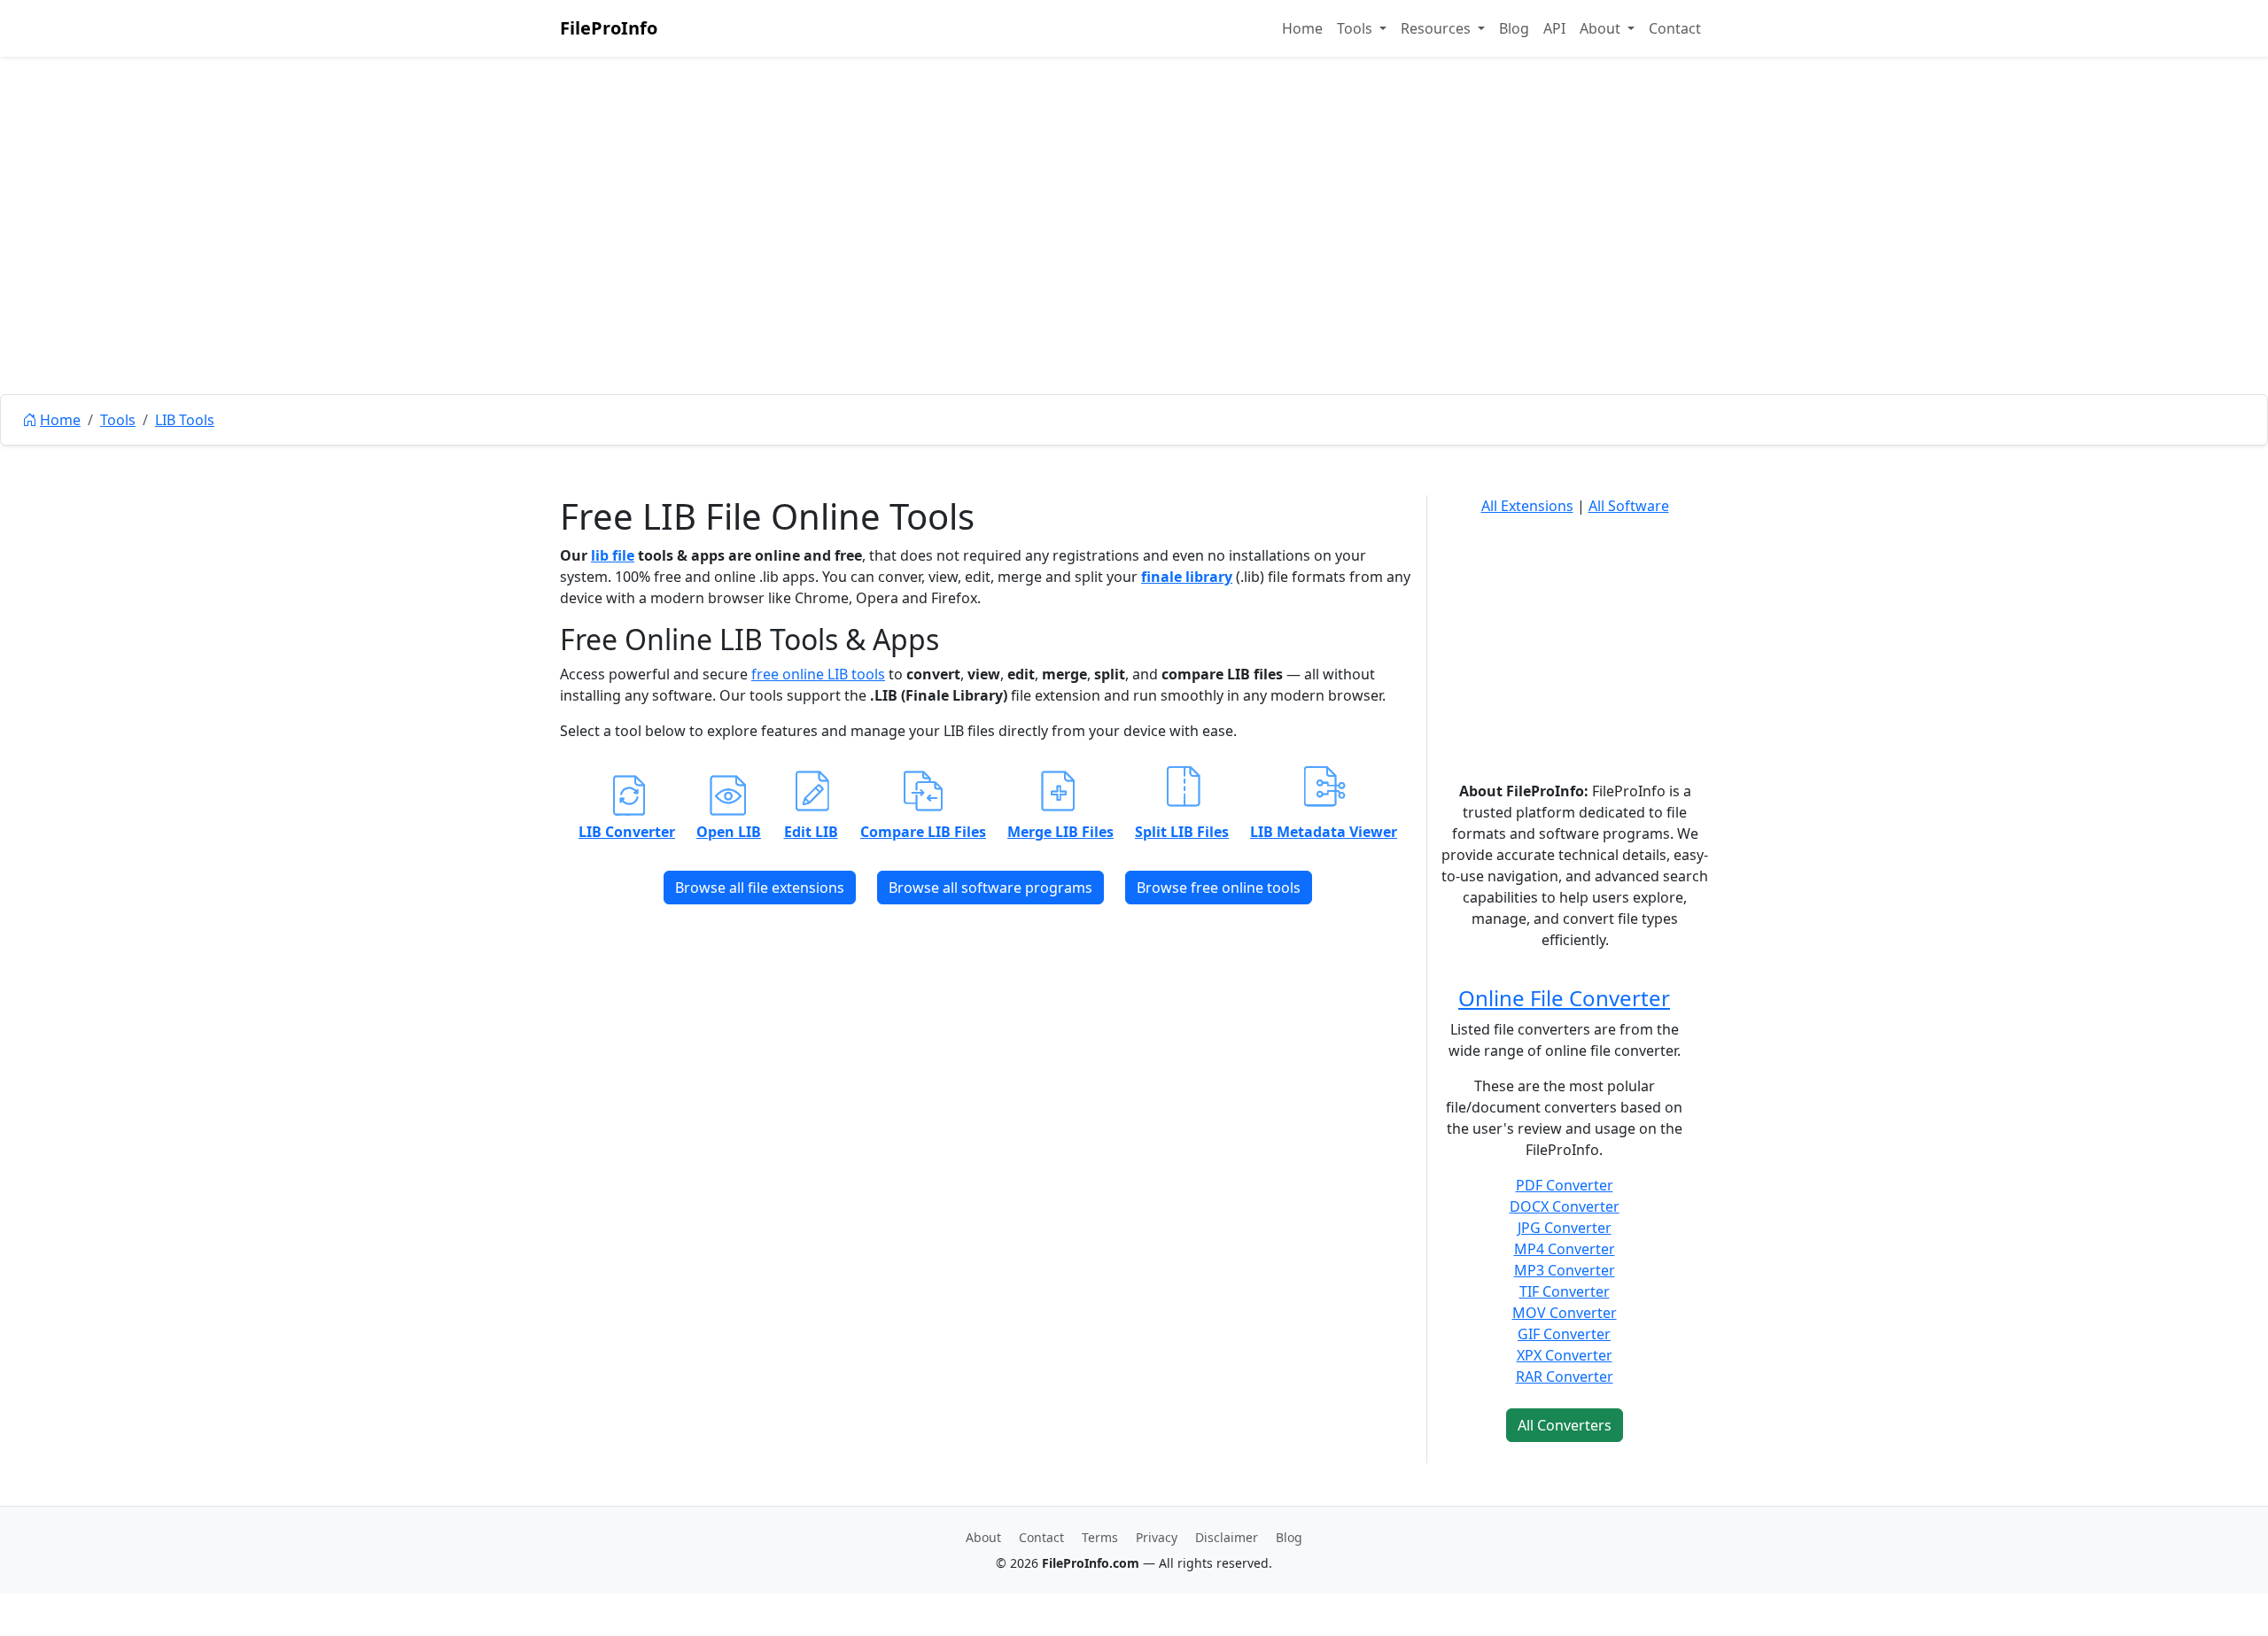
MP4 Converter (1565, 1249)
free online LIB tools (818, 674)
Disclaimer (1227, 1537)
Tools (118, 420)
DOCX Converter (1565, 1206)
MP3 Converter (1565, 1270)
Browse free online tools (1219, 888)
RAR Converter (1565, 1376)
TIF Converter (1565, 1291)
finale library (1187, 577)
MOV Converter (1565, 1313)
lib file (613, 555)
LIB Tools (185, 420)
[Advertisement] (1134, 266)
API (1554, 28)
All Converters (1565, 1425)
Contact (1675, 28)
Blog (1514, 28)
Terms (1100, 1537)
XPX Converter (1565, 1355)
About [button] (1602, 28)
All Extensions (1527, 506)
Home (1302, 28)
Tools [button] (1356, 28)
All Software (1629, 506)
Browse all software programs (990, 888)
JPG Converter (1565, 1228)
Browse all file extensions (760, 888)
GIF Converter (1564, 1334)
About (983, 1537)
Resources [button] (1437, 28)
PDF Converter (1565, 1185)
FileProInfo (609, 28)
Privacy (1157, 1537)
